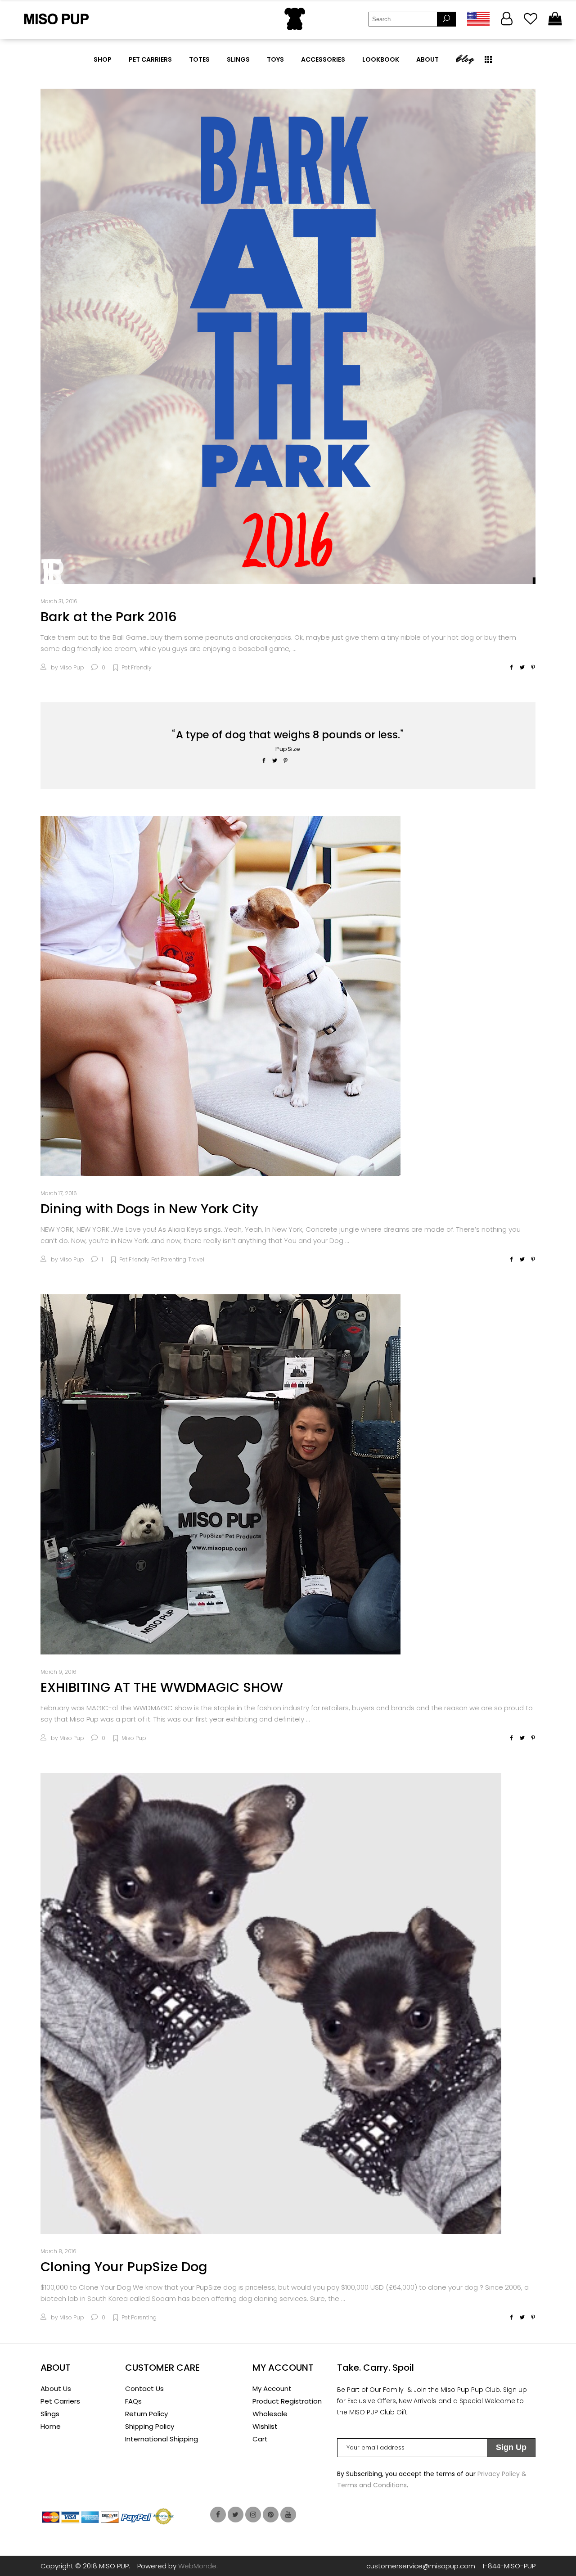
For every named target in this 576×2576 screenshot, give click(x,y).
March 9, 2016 (58, 1672)
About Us (56, 2388)
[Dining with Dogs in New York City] (220, 996)
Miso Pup (72, 667)
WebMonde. (198, 2566)
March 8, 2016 (58, 2251)
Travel (196, 1259)
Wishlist (265, 2426)
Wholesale (270, 2414)
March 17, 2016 (59, 1193)
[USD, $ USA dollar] (478, 19)
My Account (272, 2388)
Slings (50, 2414)
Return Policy (146, 2414)
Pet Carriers (60, 2401)
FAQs (133, 2401)
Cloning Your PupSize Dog (124, 2267)
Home (51, 2426)
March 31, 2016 (59, 601)
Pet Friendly (137, 667)
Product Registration (287, 2401)
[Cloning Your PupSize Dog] (271, 2003)
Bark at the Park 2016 (109, 617)
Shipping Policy (150, 2426)
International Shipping (162, 2439)
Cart (260, 2439)
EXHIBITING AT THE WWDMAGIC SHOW (162, 1687)
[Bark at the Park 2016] (288, 336)
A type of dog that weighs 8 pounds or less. (288, 735)
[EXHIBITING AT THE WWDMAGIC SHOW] (220, 1474)
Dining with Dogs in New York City (149, 1209)
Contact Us (144, 2388)
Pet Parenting (169, 1259)
